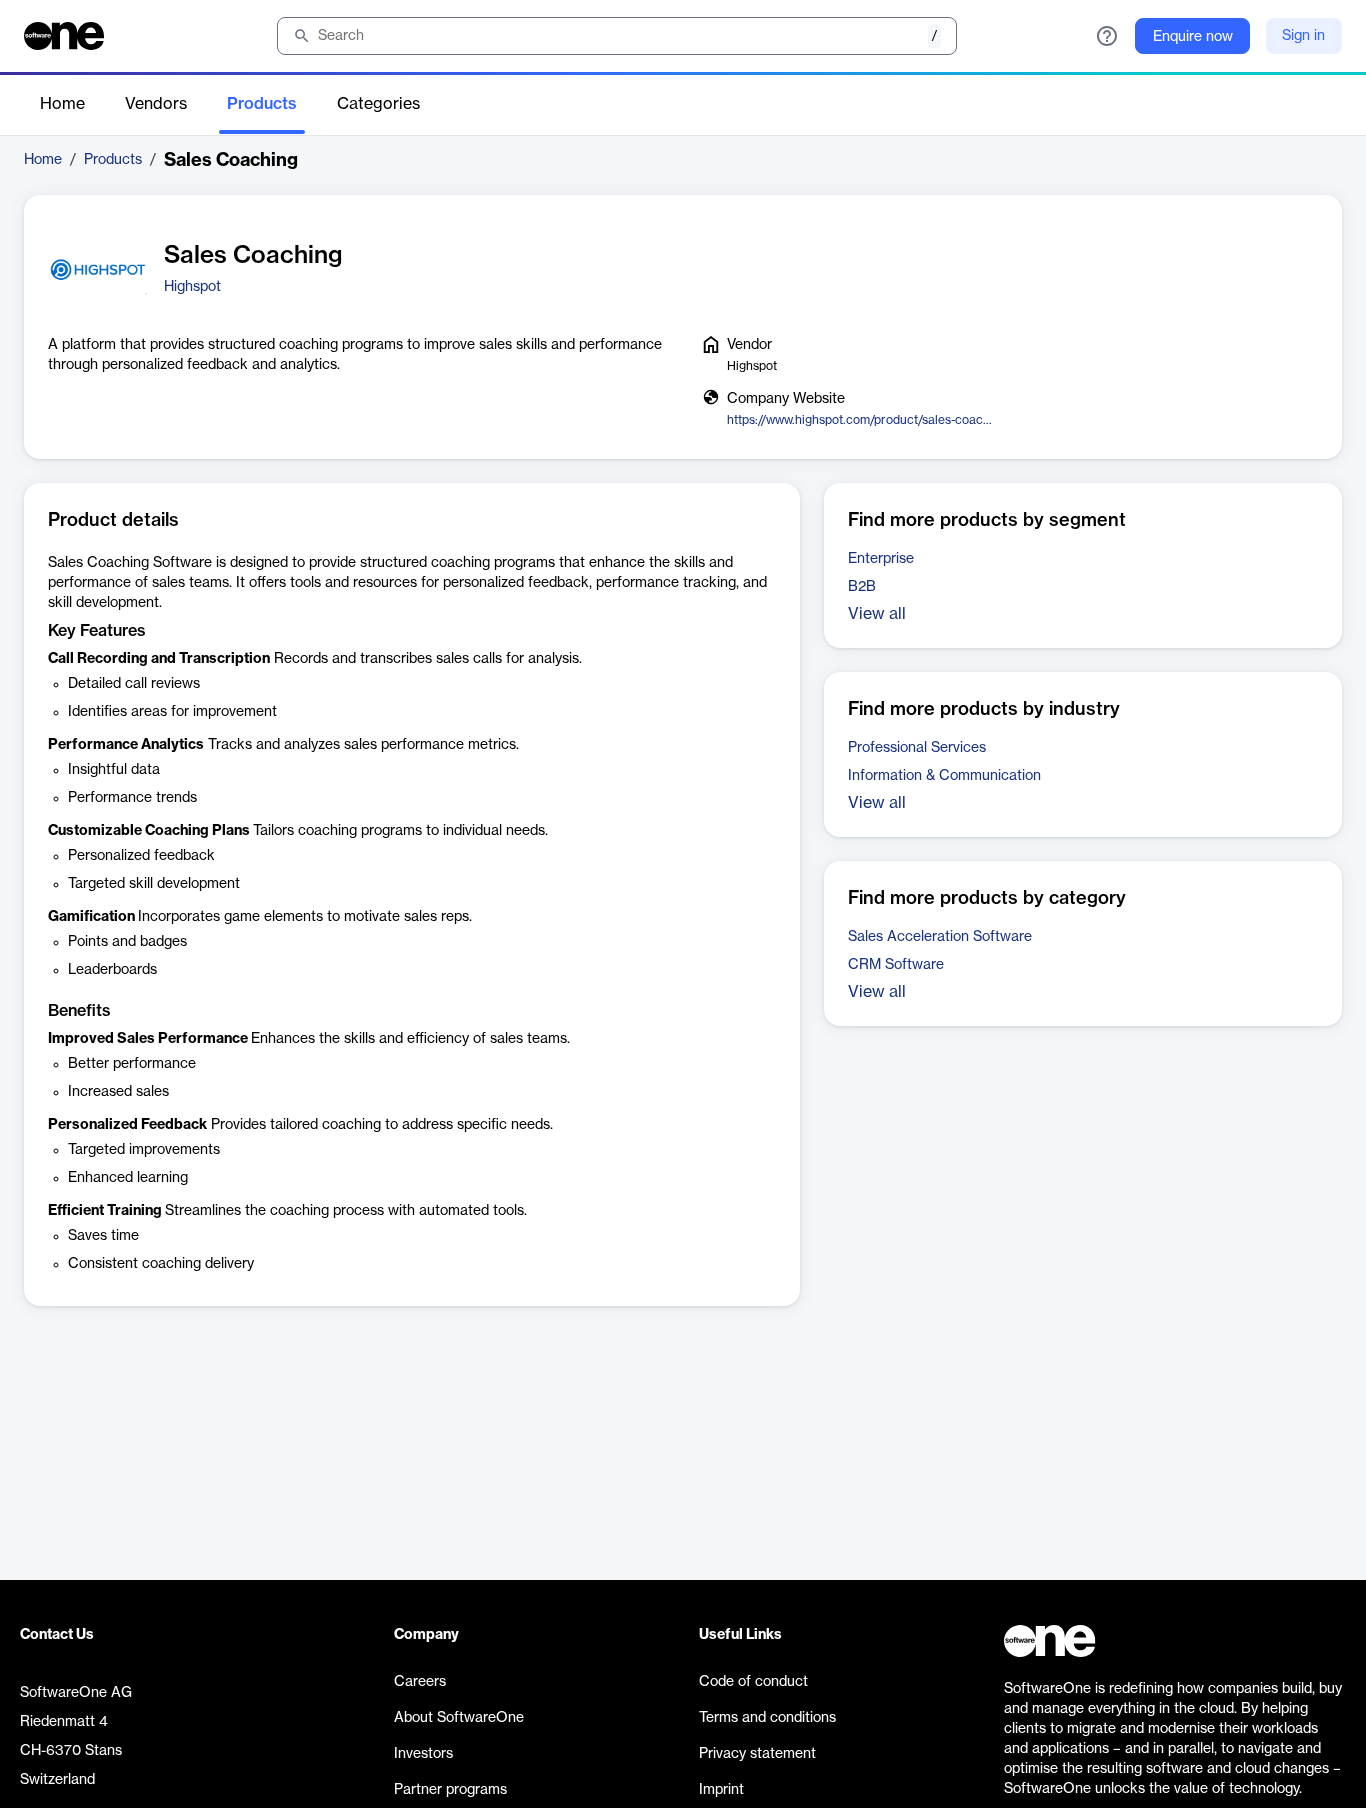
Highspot (192, 287)
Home (62, 104)
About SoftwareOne (459, 1718)
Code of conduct (753, 1682)
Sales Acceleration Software (940, 937)
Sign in (1303, 36)
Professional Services (917, 748)
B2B (862, 587)
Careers (420, 1682)
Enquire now (1193, 37)
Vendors (156, 104)
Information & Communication (944, 776)
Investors (423, 1754)
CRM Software (896, 965)
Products (262, 104)
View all (877, 614)
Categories (378, 104)
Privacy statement (757, 1754)
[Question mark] (1107, 36)
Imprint (721, 1790)
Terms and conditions (767, 1718)
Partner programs (450, 1790)
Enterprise (881, 559)
